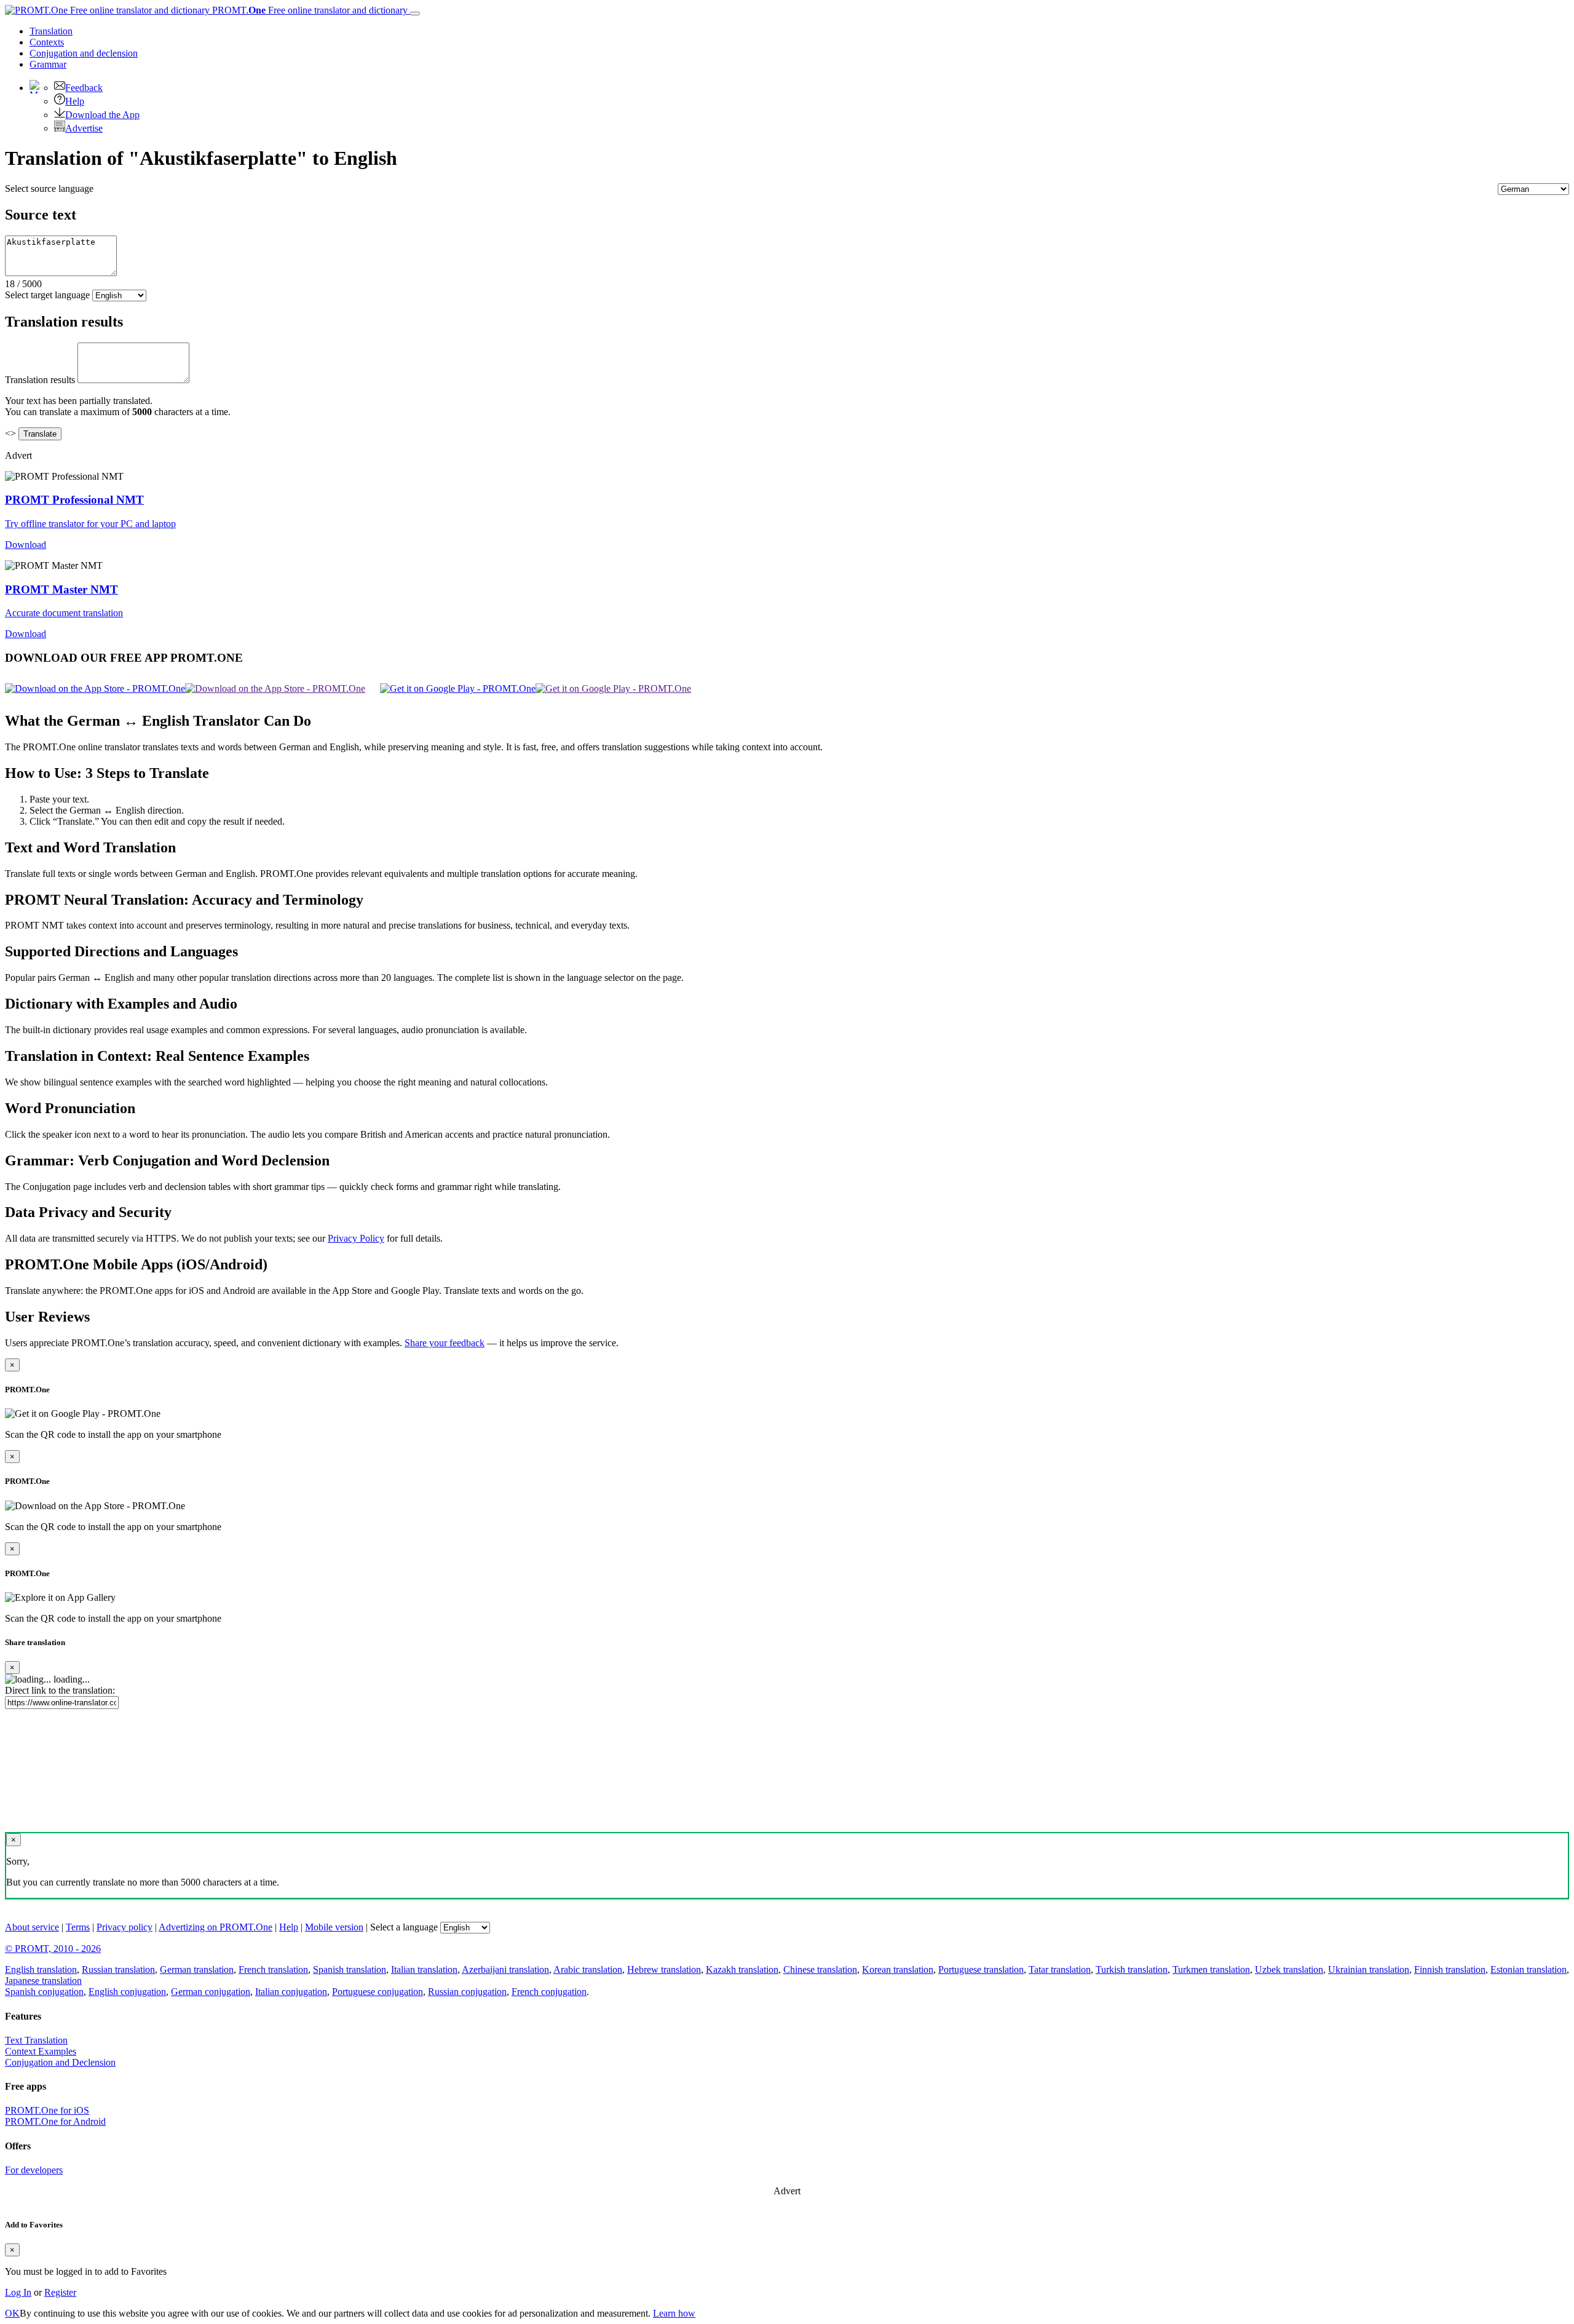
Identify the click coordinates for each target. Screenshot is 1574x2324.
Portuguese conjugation (378, 1992)
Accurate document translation (64, 613)
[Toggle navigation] (415, 14)
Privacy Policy (356, 1238)
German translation (197, 1969)
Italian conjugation (291, 1992)
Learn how (674, 2313)
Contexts (47, 42)
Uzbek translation (1289, 1969)
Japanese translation (43, 1981)
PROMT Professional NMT (74, 500)
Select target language (47, 295)
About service (32, 1927)
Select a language (404, 1927)
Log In (18, 2292)
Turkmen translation (1211, 1969)
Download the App (102, 115)
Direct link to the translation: (60, 1690)
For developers (34, 2170)
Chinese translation (820, 1969)
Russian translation (118, 1969)
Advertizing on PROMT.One (216, 1927)
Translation (51, 31)
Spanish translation (350, 1969)
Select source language (49, 188)
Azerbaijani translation (505, 1969)
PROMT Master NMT (61, 589)
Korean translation (898, 1969)
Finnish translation (1450, 1969)
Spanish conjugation (44, 1992)
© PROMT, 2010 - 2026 (53, 1949)
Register (60, 2292)
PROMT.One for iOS (47, 2110)
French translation (273, 1969)
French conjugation (549, 1992)
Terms (78, 1927)
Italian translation (424, 1969)
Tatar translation (1060, 1969)
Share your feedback (445, 1343)
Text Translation (36, 2040)
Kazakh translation (742, 1969)
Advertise (84, 128)
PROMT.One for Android (55, 2121)
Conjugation (84, 53)
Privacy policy (125, 1927)
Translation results (40, 380)
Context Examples (41, 2051)
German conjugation (211, 1992)
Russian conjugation (467, 1992)
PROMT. (309, 10)
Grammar (48, 64)
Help (75, 101)
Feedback (84, 88)
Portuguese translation (981, 1969)
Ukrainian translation (1369, 1969)
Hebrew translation (664, 1969)
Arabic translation (588, 1969)
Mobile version (334, 1927)
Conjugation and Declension (60, 2062)
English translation (41, 1969)
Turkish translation (1132, 1969)
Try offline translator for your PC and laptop (90, 524)
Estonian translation (1529, 1969)
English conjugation (127, 1992)
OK (12, 2313)
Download (26, 545)
